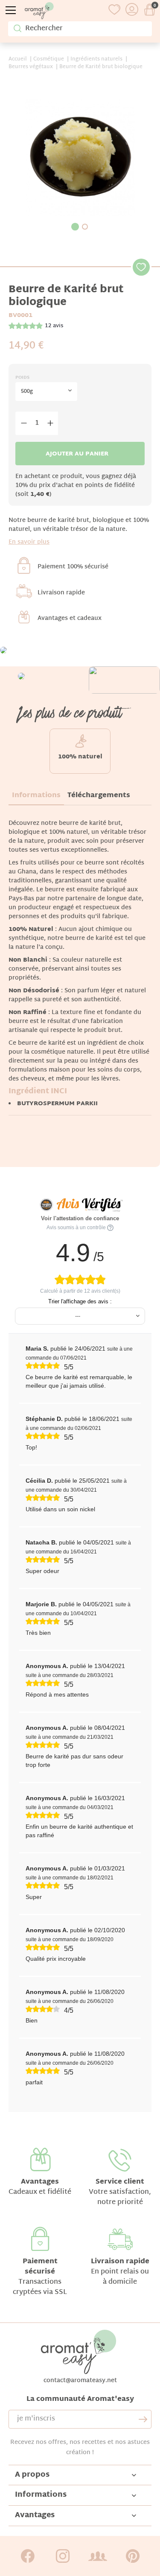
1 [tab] (75, 227)
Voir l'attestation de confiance (80, 1218)
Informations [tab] (36, 796)
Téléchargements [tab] (99, 796)
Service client (120, 2182)
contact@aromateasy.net (80, 2381)
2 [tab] (85, 227)
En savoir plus (29, 542)
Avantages (40, 2182)
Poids (22, 378)
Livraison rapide (61, 593)
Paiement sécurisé (40, 2267)
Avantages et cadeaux (70, 618)
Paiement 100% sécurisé (73, 567)
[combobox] (46, 392)
